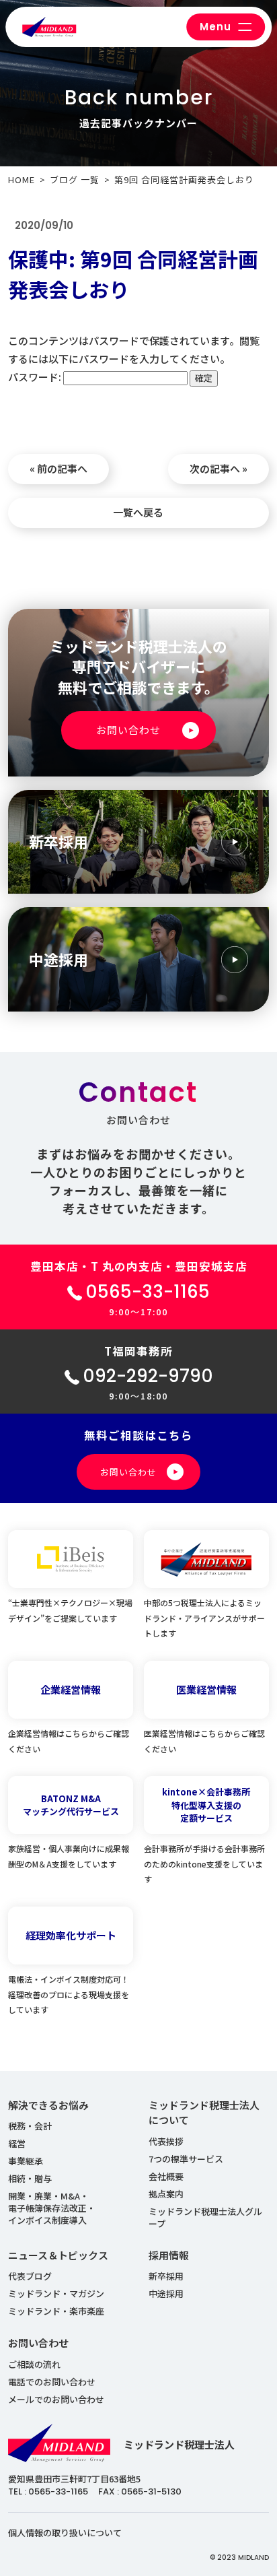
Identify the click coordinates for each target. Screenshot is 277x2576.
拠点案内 (166, 2194)
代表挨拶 (166, 2141)
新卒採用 (166, 2276)
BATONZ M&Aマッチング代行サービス (71, 1805)
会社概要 (166, 2176)
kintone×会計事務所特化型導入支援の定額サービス (206, 1805)
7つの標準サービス (186, 2159)
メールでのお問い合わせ (56, 2399)
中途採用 (166, 2293)
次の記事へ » (219, 468)
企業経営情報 (71, 1689)
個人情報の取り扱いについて (65, 2533)
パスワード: (36, 377)
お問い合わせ (38, 2343)
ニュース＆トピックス (58, 2255)
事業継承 (26, 2161)
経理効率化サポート (71, 1935)
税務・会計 (30, 2126)
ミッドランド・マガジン (56, 2293)
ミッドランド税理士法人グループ (205, 2217)
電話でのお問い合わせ (52, 2382)
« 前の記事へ (58, 468)
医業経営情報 (206, 1689)
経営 (17, 2143)
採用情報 (169, 2255)
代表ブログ (30, 2276)
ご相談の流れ (34, 2364)
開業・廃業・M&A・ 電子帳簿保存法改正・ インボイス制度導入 (52, 2208)
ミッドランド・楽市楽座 (56, 2311)
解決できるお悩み (48, 2105)
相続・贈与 (30, 2178)
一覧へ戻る (138, 512)
